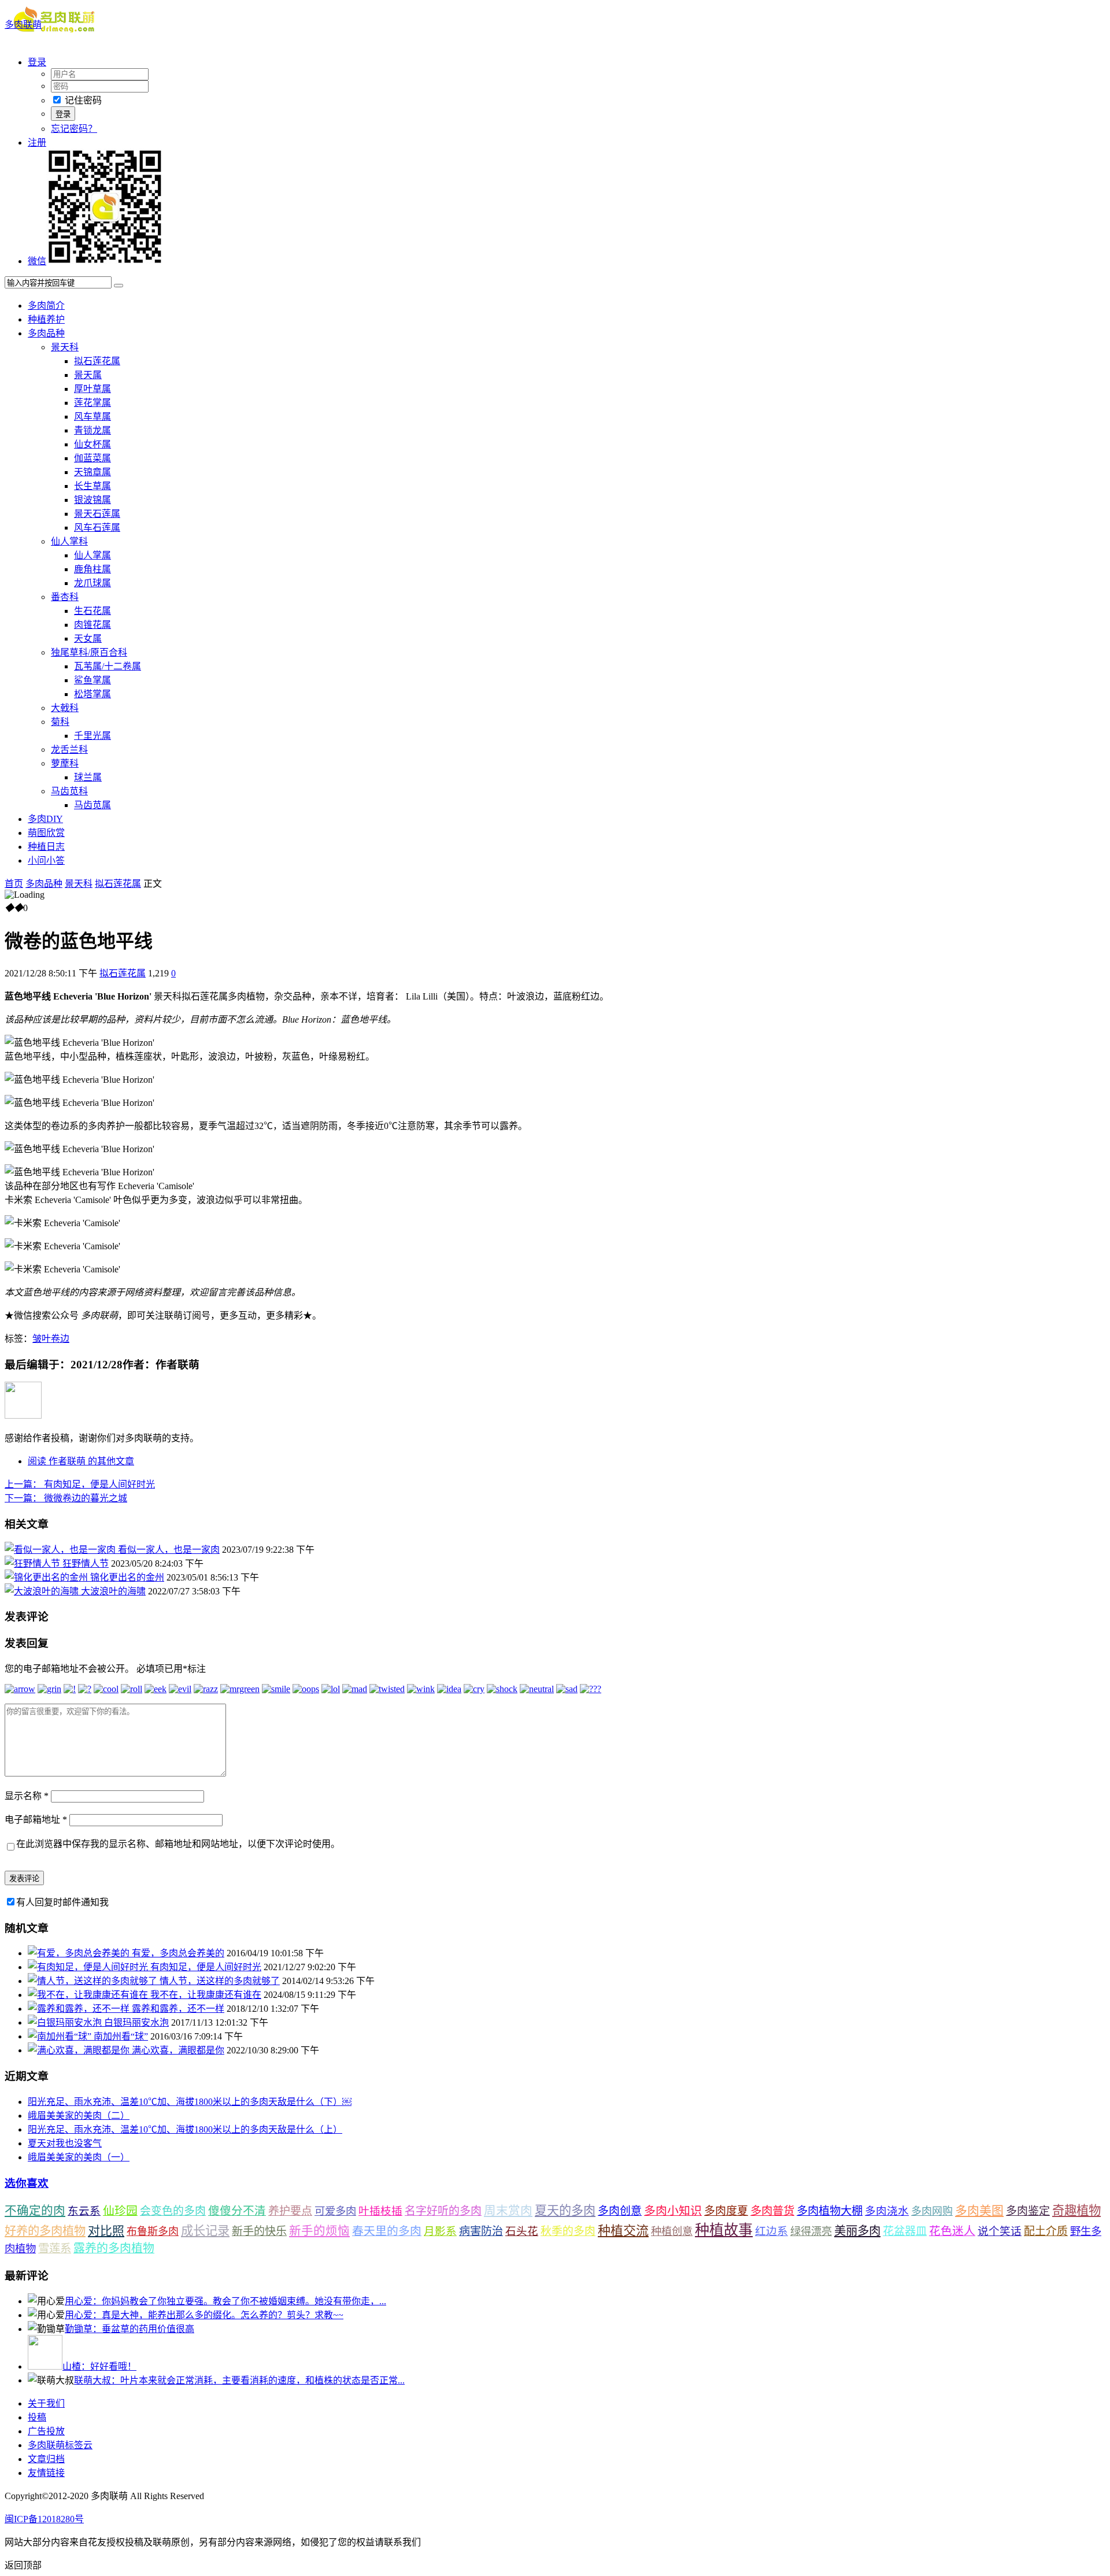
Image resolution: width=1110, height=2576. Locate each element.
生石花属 (92, 611)
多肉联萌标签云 (60, 2445)
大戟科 (65, 708)
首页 (14, 884)
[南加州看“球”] (61, 2036)
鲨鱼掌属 (92, 680)
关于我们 (46, 2403)
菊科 (60, 722)
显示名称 (27, 1796)
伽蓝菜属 (92, 458)
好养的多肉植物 (45, 2231)
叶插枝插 (380, 2211)
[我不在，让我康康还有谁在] (89, 1995)
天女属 (88, 639)
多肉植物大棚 (830, 2211)
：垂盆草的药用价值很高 (129, 2329)
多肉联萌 (23, 25)
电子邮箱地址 (36, 1820)
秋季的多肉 (568, 2231)
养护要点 (290, 2211)
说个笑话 (1000, 2231)
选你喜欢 (27, 2183)
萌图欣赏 (46, 833)
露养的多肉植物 (114, 2248)
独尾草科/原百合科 (89, 652)
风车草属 (92, 417)
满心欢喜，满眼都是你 (178, 2050)
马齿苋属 (92, 805)
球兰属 (88, 777)
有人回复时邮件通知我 (62, 1902)
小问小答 (46, 860)
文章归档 (46, 2459)
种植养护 (46, 319)
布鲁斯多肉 (153, 2231)
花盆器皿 (905, 2231)
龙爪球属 (92, 583)
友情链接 (46, 2473)
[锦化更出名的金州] (47, 1577)
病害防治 (481, 2231)
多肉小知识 (673, 2211)
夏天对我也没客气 (65, 2143)
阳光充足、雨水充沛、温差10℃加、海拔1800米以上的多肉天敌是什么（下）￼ (190, 2102)
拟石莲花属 (97, 361)
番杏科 (65, 597)
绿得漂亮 (811, 2231)
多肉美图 (979, 2211)
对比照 (106, 2231)
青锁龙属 (92, 430)
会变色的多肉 (173, 2211)
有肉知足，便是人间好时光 (80, 1484)
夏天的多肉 (565, 2211)
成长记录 (205, 2231)
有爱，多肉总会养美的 (178, 1953)
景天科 (65, 347)
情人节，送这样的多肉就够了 (220, 1981)
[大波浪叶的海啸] (43, 1591)
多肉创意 (620, 2211)
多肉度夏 (726, 2211)
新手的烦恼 (319, 2231)
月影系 (440, 2231)
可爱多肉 (335, 2211)
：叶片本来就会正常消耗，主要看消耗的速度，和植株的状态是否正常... (239, 2380)
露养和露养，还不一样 (178, 2009)
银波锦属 (92, 500)
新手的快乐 (259, 2231)
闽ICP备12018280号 (44, 2519)
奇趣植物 (1076, 2211)
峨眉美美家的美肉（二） (79, 2116)
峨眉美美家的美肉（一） (79, 2157)
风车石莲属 (97, 528)
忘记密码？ (74, 129)
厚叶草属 (92, 389)
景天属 (88, 375)
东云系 (84, 2211)
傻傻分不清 (237, 2211)
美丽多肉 (857, 2231)
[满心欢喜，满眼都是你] (80, 2050)
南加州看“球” (121, 2036)
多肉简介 (46, 306)
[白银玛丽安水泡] (66, 2022)
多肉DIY (45, 819)
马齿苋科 (69, 791)
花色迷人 (952, 2231)
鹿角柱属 (92, 569)
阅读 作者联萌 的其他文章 (81, 1461)
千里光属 (92, 736)
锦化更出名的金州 (127, 1577)
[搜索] (119, 286)
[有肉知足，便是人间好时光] (89, 1967)
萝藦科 (65, 763)
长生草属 (92, 486)
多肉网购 (932, 2211)
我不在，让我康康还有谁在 (206, 1995)
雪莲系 (55, 2249)
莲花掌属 (92, 403)
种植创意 (672, 2231)
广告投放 (46, 2431)
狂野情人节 (86, 1563)
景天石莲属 (97, 514)
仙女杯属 (92, 444)
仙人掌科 (69, 541)
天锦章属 (92, 472)
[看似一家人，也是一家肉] (61, 1550)
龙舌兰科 (69, 750)
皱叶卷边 (51, 1339)
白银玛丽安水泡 (136, 2022)
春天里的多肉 (387, 2231)
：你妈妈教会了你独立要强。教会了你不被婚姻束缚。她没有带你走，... (225, 2301)
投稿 (37, 2417)
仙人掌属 (92, 555)
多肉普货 (772, 2211)
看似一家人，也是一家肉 (169, 1550)
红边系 (772, 2231)
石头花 (522, 2231)
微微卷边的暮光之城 (66, 1498)
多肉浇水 (887, 2211)
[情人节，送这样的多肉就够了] (94, 1981)
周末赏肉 (508, 2211)
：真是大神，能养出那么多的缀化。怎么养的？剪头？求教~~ (204, 2315)
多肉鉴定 (1028, 2211)
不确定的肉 (35, 2211)
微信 (37, 261)
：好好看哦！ (99, 2366)
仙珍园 (120, 2211)
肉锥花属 (92, 625)
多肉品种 (46, 333)
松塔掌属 (92, 694)
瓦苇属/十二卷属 (108, 666)
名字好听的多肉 (443, 2211)
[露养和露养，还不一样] (80, 2009)
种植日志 (46, 847)
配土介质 (1046, 2231)
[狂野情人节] (34, 1563)
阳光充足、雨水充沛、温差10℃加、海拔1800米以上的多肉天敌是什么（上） (185, 2129)
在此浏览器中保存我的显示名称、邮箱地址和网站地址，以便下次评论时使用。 (178, 1844)
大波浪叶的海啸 (113, 1591)
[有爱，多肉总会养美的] (80, 1953)
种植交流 (623, 2231)
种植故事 (724, 2230)
